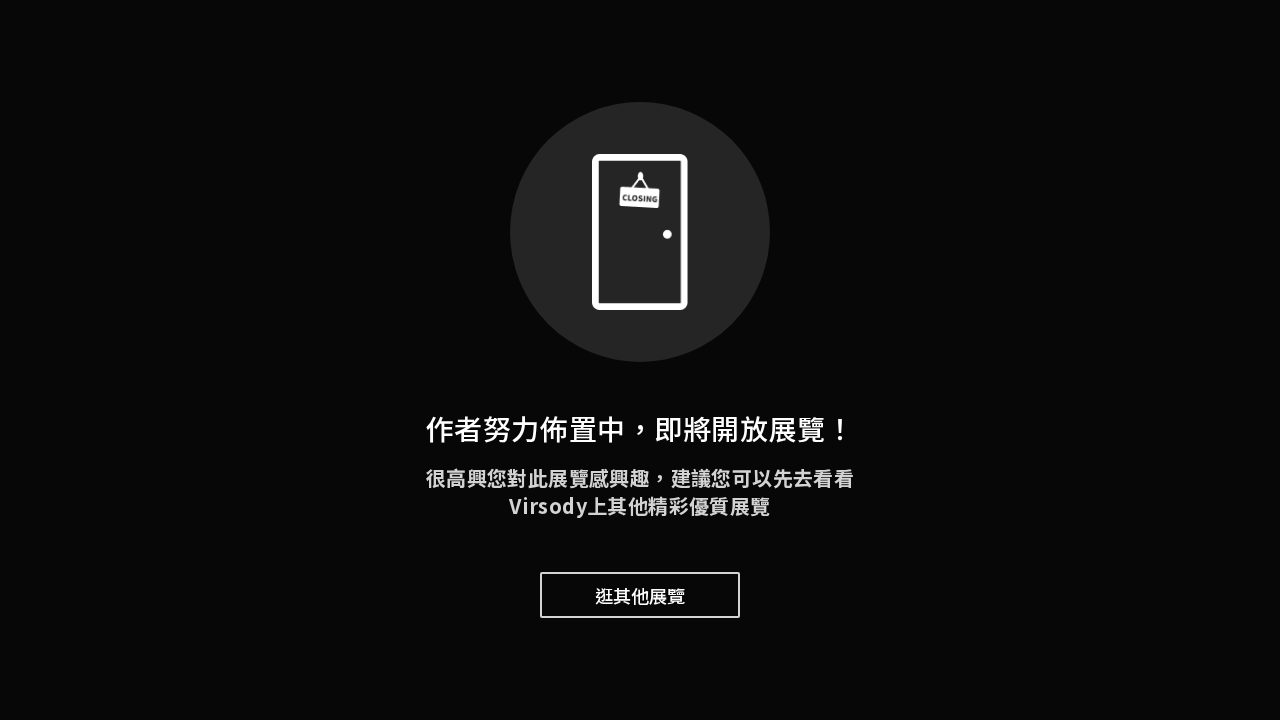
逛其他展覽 (640, 595)
